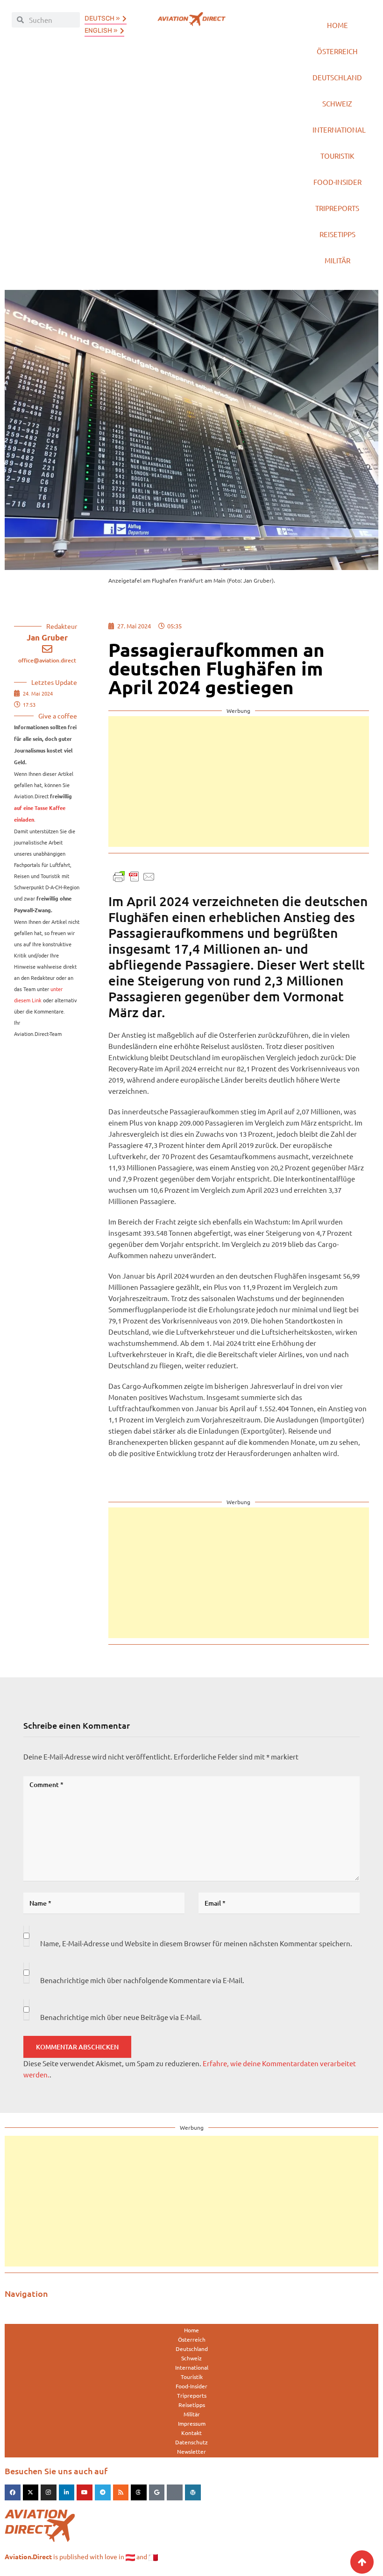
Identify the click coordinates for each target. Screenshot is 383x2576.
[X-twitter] (31, 2492)
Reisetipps (337, 234)
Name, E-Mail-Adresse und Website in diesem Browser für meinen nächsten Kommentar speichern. (196, 1943)
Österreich (337, 51)
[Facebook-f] (13, 2492)
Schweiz (337, 103)
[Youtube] (85, 2492)
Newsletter (191, 2451)
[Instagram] (49, 2492)
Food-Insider (337, 182)
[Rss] (121, 2492)
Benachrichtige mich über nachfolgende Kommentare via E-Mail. (142, 1980)
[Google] (157, 2492)
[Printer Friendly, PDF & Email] (134, 876)
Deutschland (337, 77)
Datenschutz (191, 2442)
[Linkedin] (67, 2492)
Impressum (192, 2423)
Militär (337, 260)
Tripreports (337, 208)
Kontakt (191, 2433)
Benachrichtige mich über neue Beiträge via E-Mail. (121, 2017)
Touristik (337, 156)
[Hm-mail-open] (175, 2492)
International (339, 130)
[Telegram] (103, 2492)
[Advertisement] (239, 781)
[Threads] (139, 2492)
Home (337, 25)
